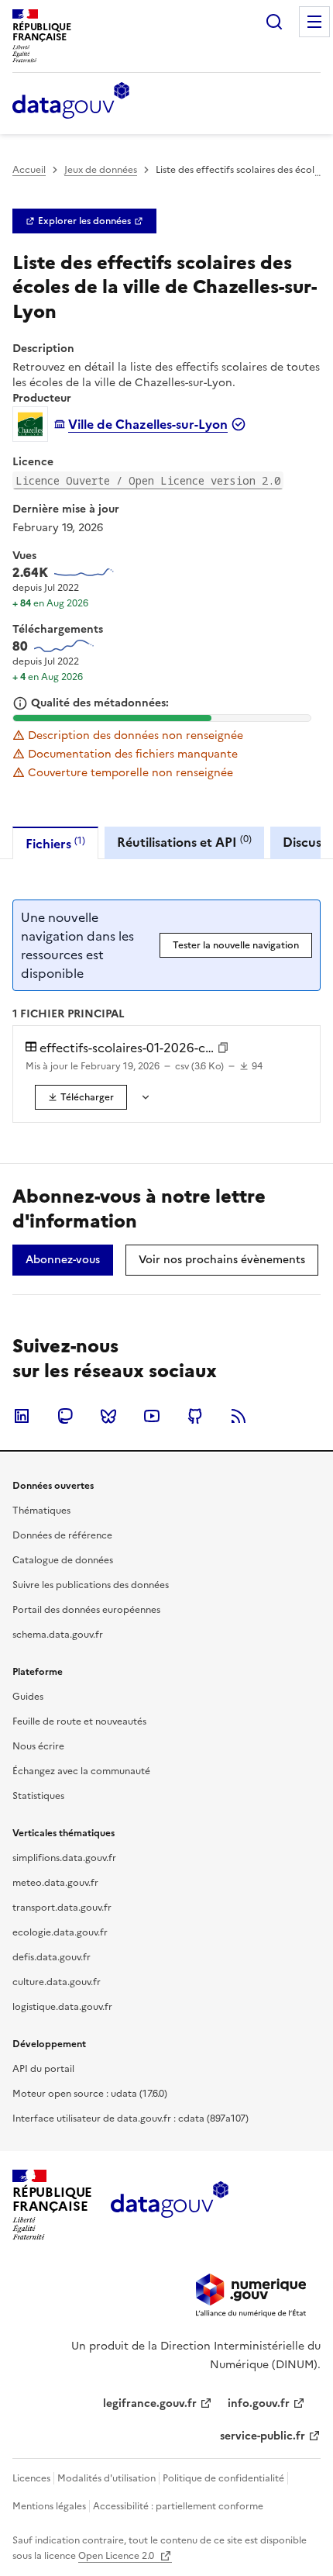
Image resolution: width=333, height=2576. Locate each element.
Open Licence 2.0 (117, 2556)
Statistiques (38, 1796)
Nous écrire (38, 1746)
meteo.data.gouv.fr (55, 1883)
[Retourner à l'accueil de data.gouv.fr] (71, 102)
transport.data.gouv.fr (62, 1908)
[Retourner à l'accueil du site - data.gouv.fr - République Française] (169, 2205)
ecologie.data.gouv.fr (60, 1932)
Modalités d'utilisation (106, 2478)
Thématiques (41, 1511)
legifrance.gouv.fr (150, 2403)
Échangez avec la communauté (81, 1771)
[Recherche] (274, 22)
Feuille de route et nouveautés (79, 1721)
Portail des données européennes (86, 1610)
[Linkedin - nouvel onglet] (22, 1416)
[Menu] (314, 22)
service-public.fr (263, 2436)
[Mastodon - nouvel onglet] (65, 1416)
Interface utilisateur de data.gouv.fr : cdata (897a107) (130, 2118)
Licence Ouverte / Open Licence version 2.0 (148, 480)
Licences (31, 2478)
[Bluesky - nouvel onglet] (108, 1416)
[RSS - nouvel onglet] (239, 1416)
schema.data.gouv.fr (58, 1635)
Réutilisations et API (184, 842)
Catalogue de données (63, 1560)
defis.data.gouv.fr (51, 1957)
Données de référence (62, 1535)
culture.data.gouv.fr (57, 1982)
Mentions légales (49, 2506)
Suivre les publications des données (91, 1585)
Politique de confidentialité (223, 2478)
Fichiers (55, 843)
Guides (28, 1697)
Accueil (29, 170)
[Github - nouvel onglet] (195, 1416)
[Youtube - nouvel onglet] (152, 1416)
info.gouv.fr (259, 2403)
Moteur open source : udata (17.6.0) (90, 2094)
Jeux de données (101, 170)
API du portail (43, 2069)
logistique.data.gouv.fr (62, 2007)
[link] (84, 221)
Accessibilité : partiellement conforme (178, 2506)
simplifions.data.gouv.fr (64, 1858)
